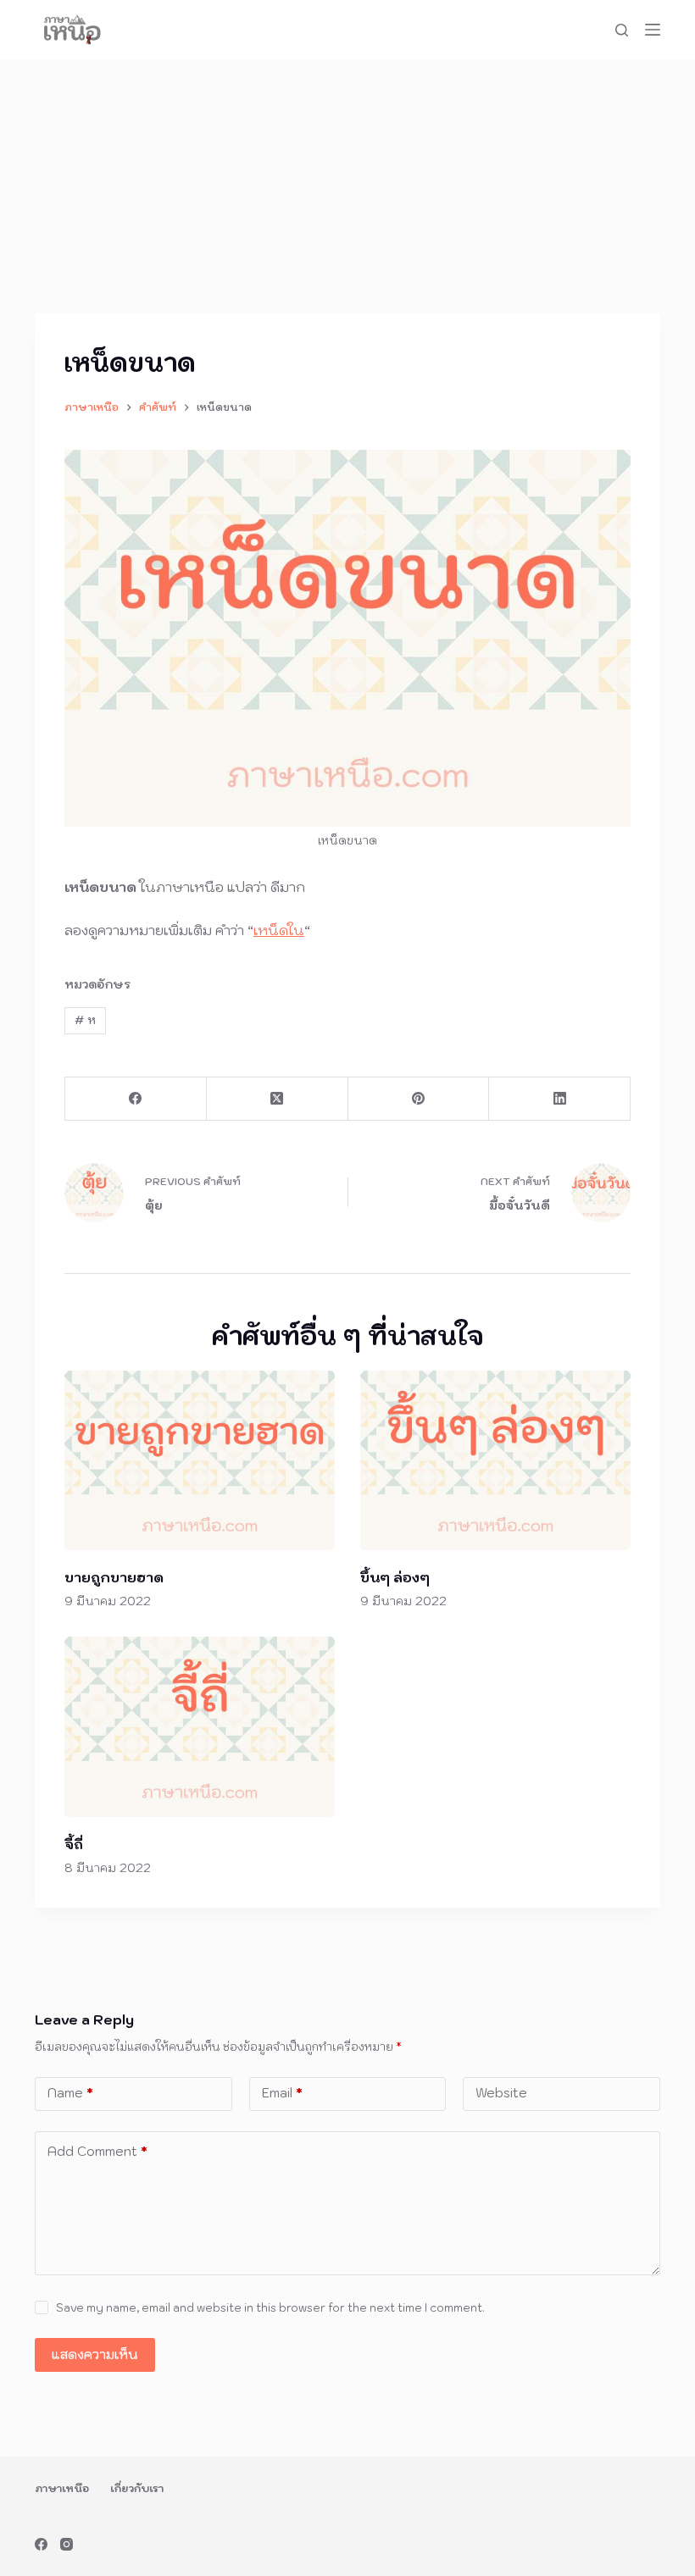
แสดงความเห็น (95, 2354)
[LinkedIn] (560, 1099)
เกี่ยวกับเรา (137, 2488)
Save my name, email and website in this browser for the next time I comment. (270, 2308)
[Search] (622, 30)
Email (282, 2093)
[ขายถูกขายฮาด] (200, 1461)
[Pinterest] (419, 1099)
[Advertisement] (347, 186)
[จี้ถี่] (200, 1727)
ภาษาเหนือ (62, 2488)
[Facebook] (136, 1099)
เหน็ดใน (279, 930)
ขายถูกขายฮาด (114, 1577)
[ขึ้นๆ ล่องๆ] (495, 1461)
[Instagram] (67, 2544)
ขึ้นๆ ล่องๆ (395, 1577)
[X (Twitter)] (278, 1099)
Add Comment (97, 2151)
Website (501, 2093)
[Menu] (653, 30)
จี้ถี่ (74, 1844)
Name (70, 2093)
